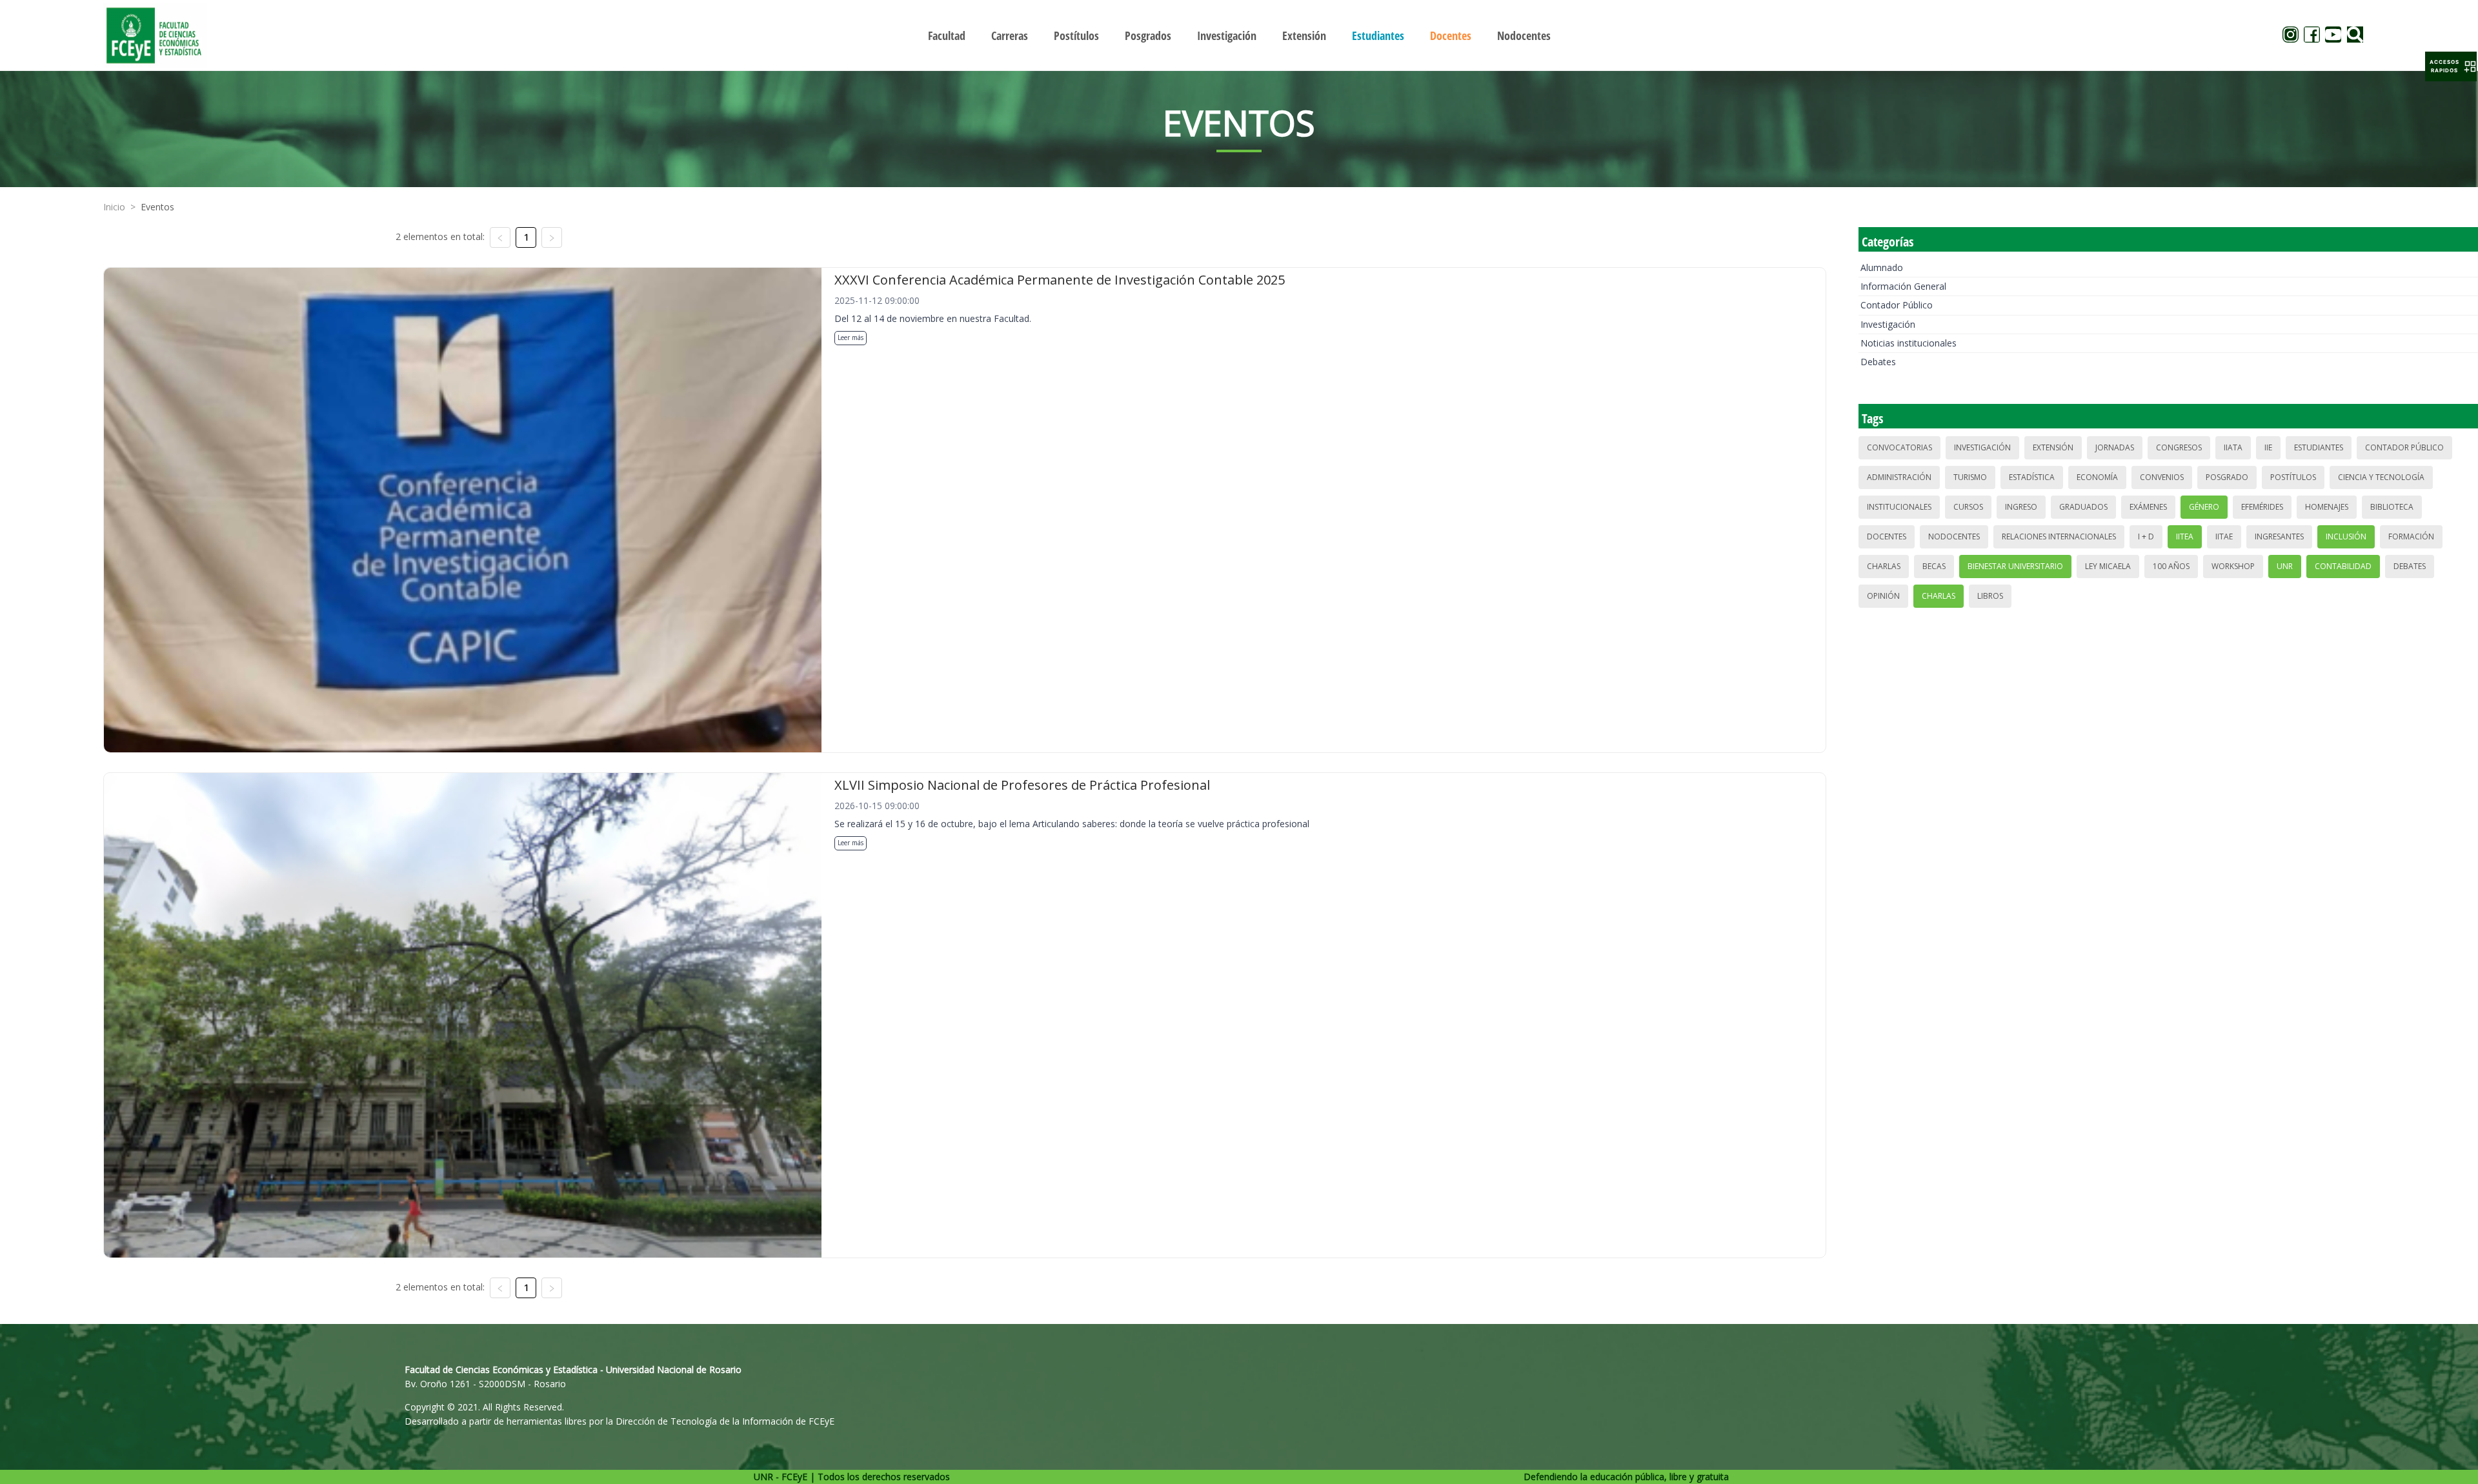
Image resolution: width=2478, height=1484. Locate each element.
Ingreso (2021, 507)
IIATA (2233, 447)
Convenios (2162, 477)
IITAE (2224, 536)
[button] (2451, 66)
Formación (2411, 536)
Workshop (2233, 566)
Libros (1990, 596)
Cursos (1968, 507)
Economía (2097, 477)
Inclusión (2346, 536)
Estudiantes (2319, 447)
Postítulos (2293, 477)
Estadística (2032, 477)
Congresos (2179, 447)
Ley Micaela (2108, 566)
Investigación (1888, 324)
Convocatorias (1899, 447)
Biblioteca (2392, 507)
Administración (1899, 477)
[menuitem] (947, 35)
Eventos (157, 207)
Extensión (2053, 447)
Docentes (1887, 536)
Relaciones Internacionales (2059, 536)
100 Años (2171, 566)
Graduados (2083, 507)
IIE (2268, 447)
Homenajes (2327, 507)
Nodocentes (1954, 536)
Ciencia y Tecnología (2381, 477)
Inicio (114, 207)
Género (2204, 507)
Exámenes (2148, 507)
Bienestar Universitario (2015, 566)
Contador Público (1897, 305)
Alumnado (1882, 267)
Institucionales (1899, 507)
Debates (1878, 362)
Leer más (851, 337)
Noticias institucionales (1909, 343)
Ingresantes (2279, 536)
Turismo (1970, 477)
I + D (2146, 536)
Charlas (1884, 566)
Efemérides (2262, 507)
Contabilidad (2343, 566)
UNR (2285, 566)
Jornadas (2115, 447)
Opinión (1883, 596)
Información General (1903, 286)
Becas (1934, 566)
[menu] (1239, 35)
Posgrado (2227, 477)
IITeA (2185, 536)
